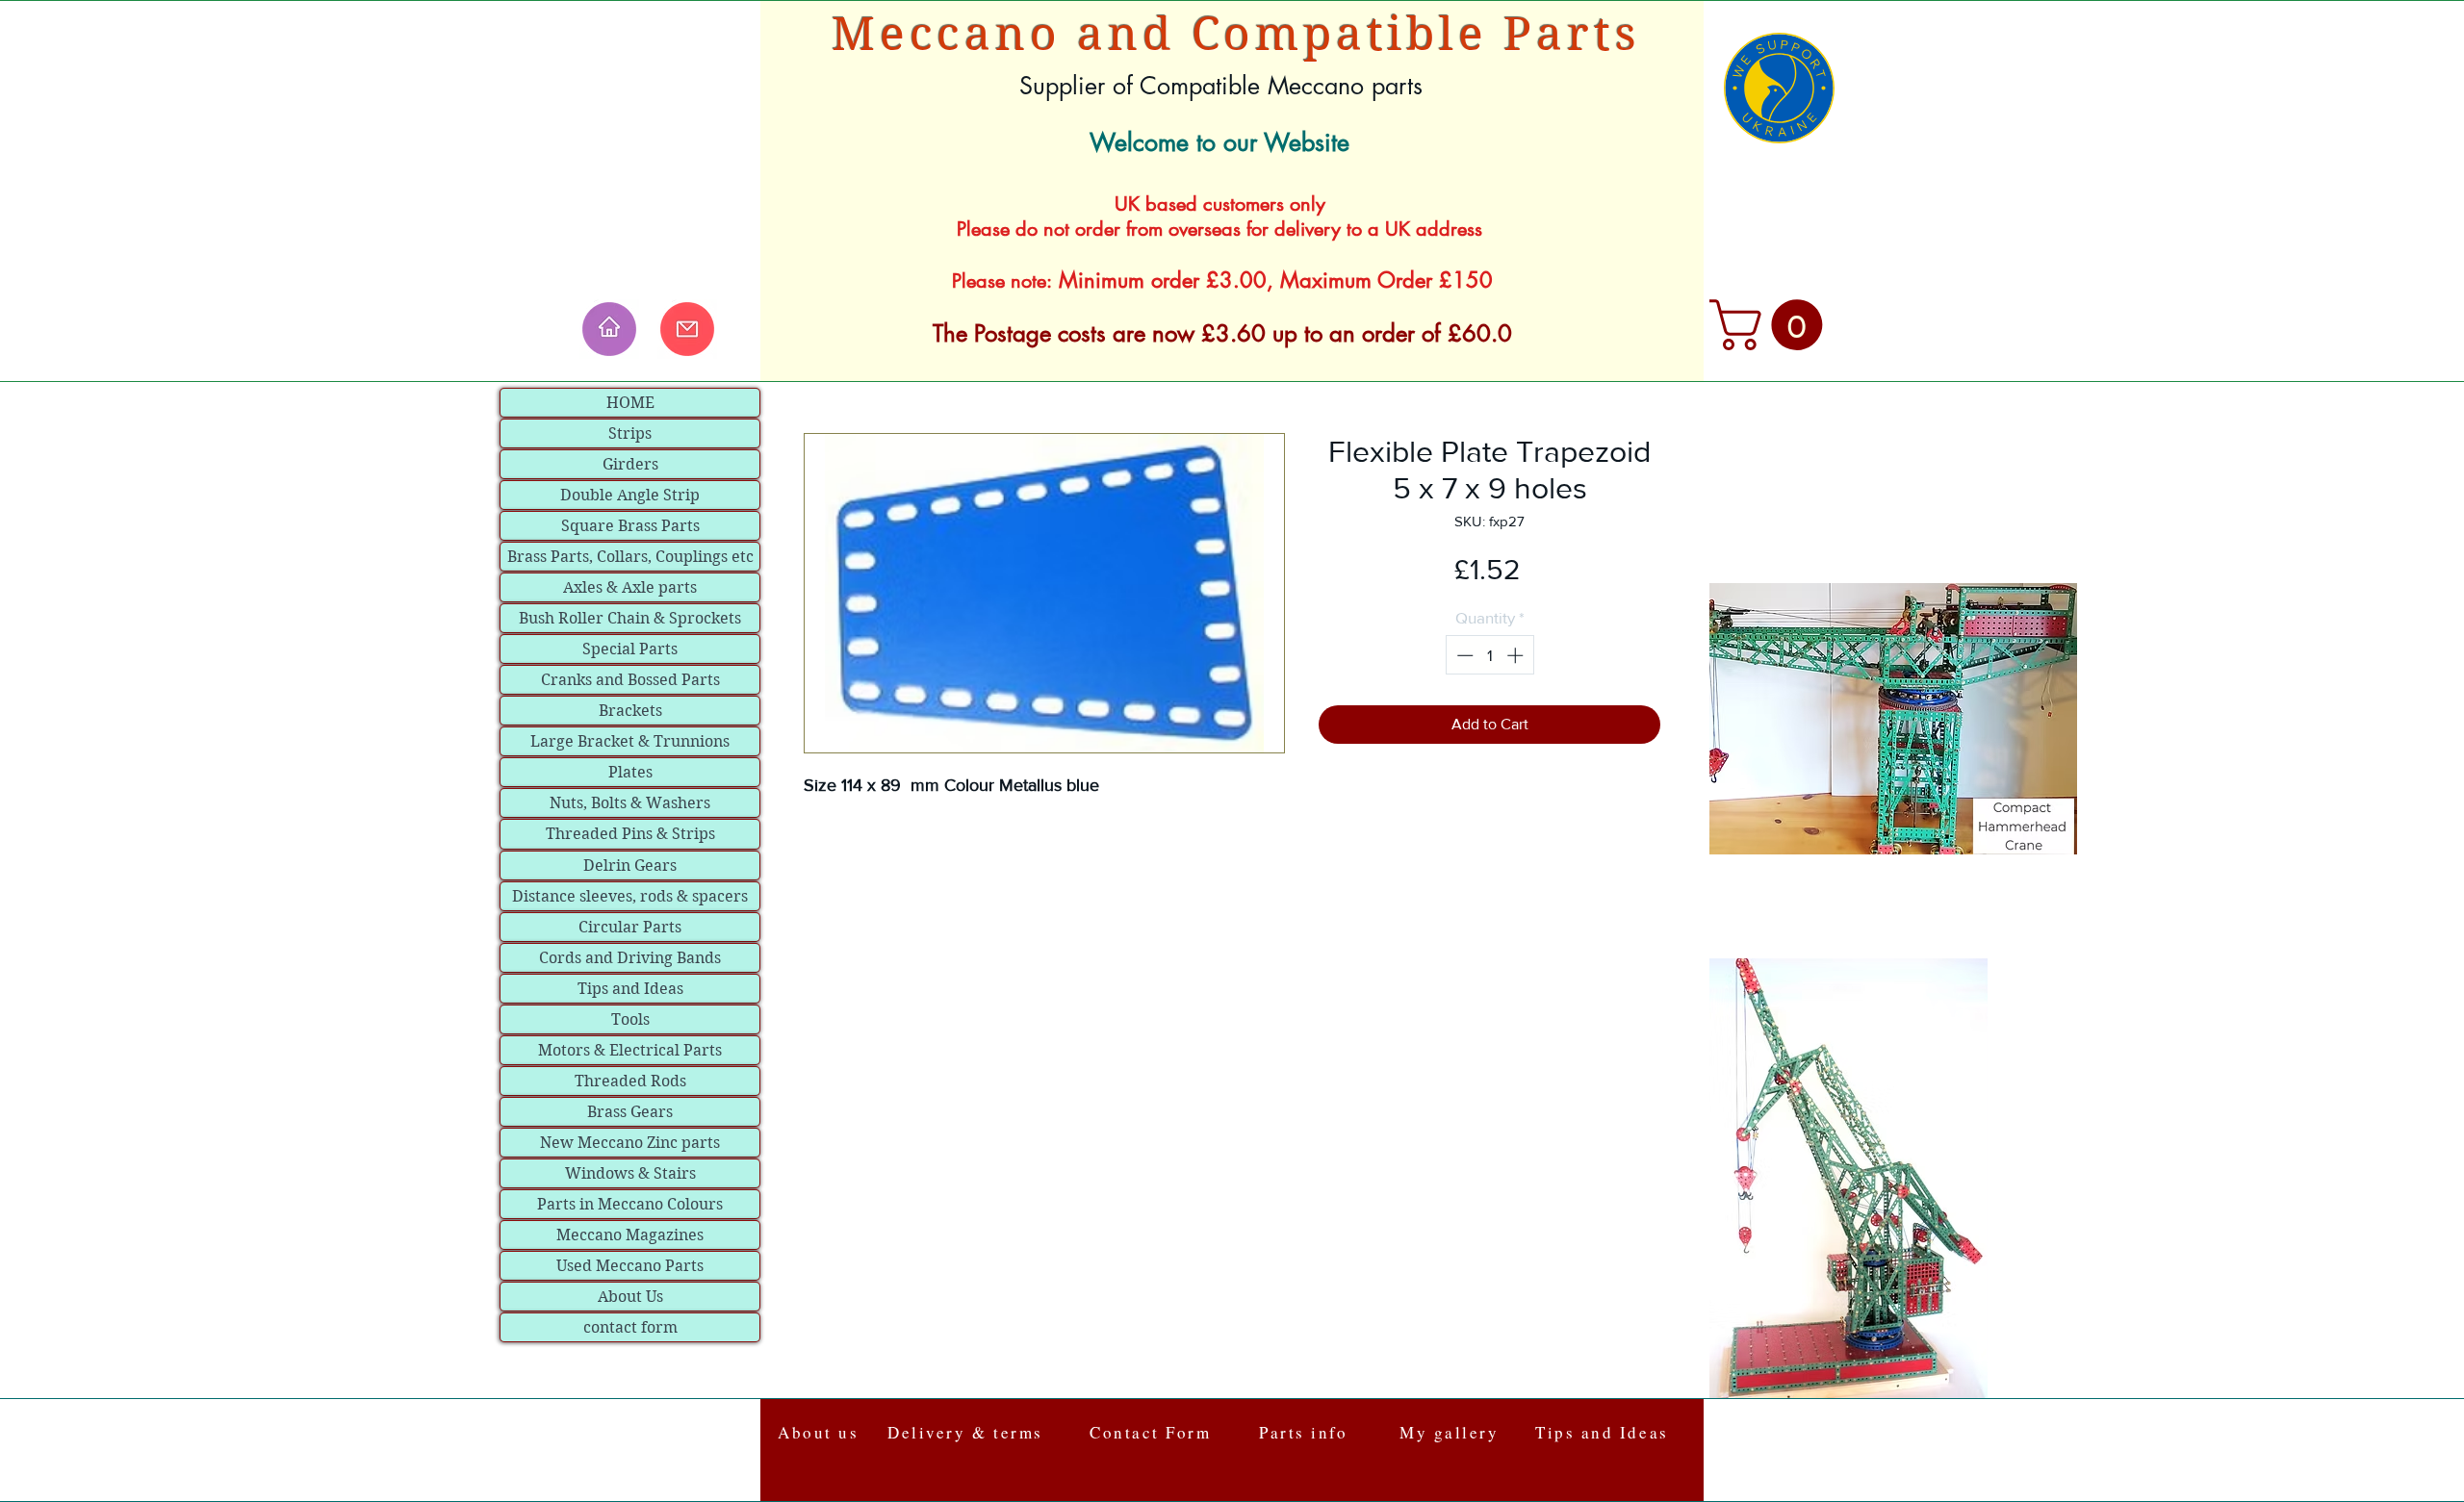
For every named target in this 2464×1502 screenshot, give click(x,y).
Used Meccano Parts (630, 1266)
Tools (630, 1019)
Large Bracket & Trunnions (630, 741)
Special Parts (630, 649)
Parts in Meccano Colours (630, 1204)
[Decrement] (1463, 655)
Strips (630, 433)
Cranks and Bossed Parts (630, 680)
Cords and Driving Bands (630, 958)
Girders (630, 464)
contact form (630, 1327)
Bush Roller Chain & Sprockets (630, 618)
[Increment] (1517, 655)
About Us (630, 1297)
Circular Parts (630, 927)
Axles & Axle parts (630, 587)
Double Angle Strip (630, 495)
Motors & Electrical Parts (630, 1050)
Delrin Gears (630, 866)
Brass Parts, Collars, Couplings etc (630, 557)
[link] (1772, 325)
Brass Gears (630, 1112)
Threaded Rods (630, 1081)
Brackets (630, 711)
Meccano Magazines (630, 1235)
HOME (630, 403)
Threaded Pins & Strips (630, 834)
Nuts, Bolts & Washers (630, 803)
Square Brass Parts (630, 526)
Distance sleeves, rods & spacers (630, 896)
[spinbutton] (1489, 655)
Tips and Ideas (630, 989)
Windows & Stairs (630, 1173)
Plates (630, 772)
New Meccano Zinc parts (630, 1143)
